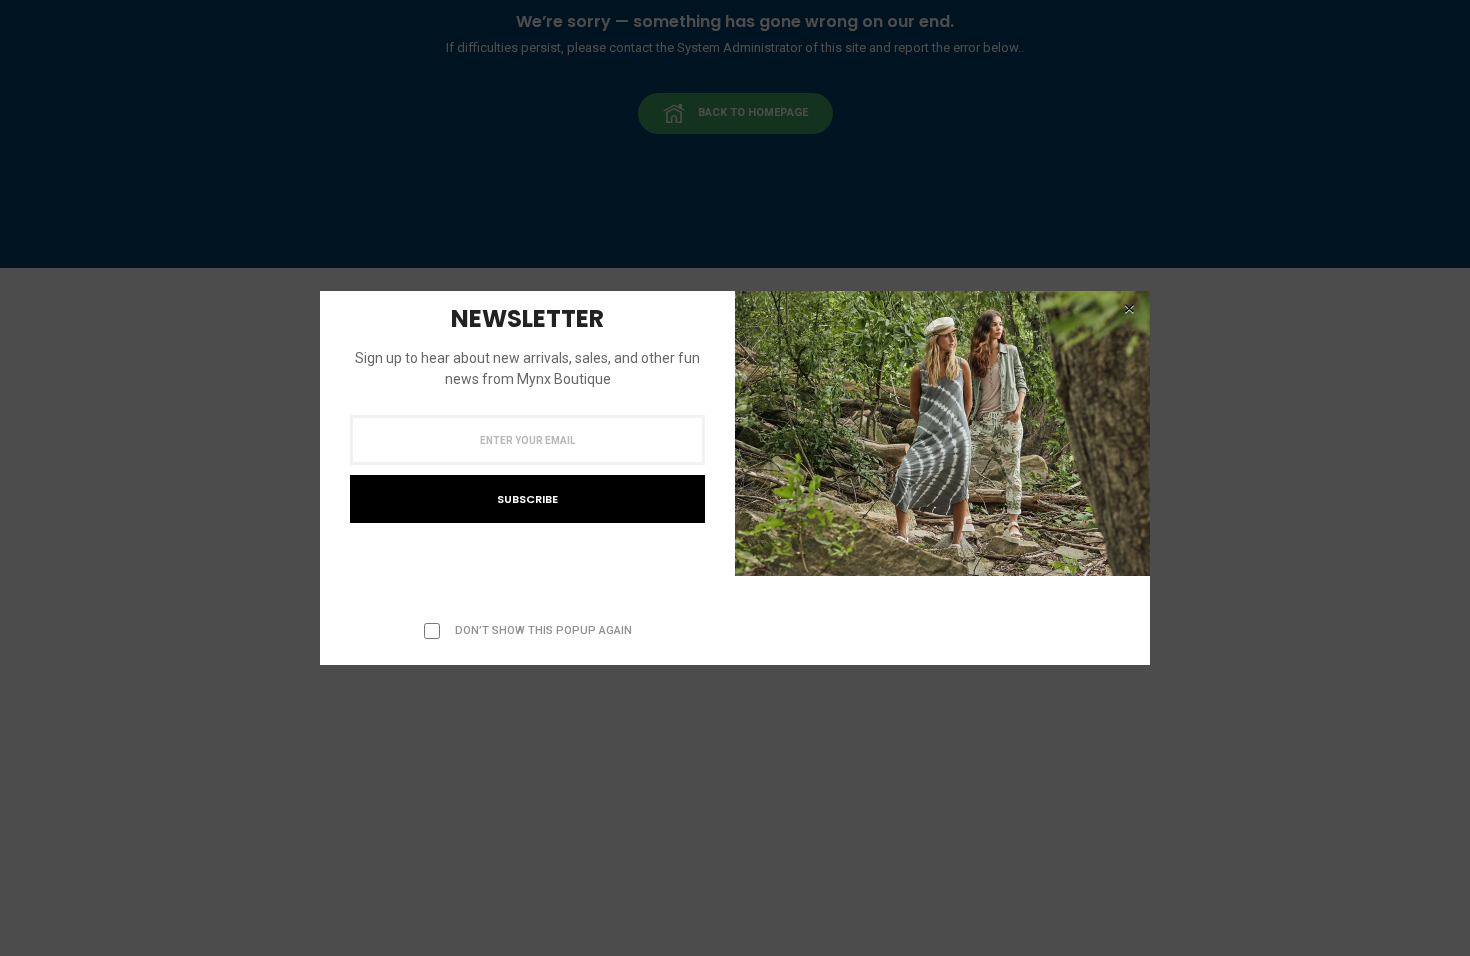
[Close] (1129, 309)
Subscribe (527, 499)
